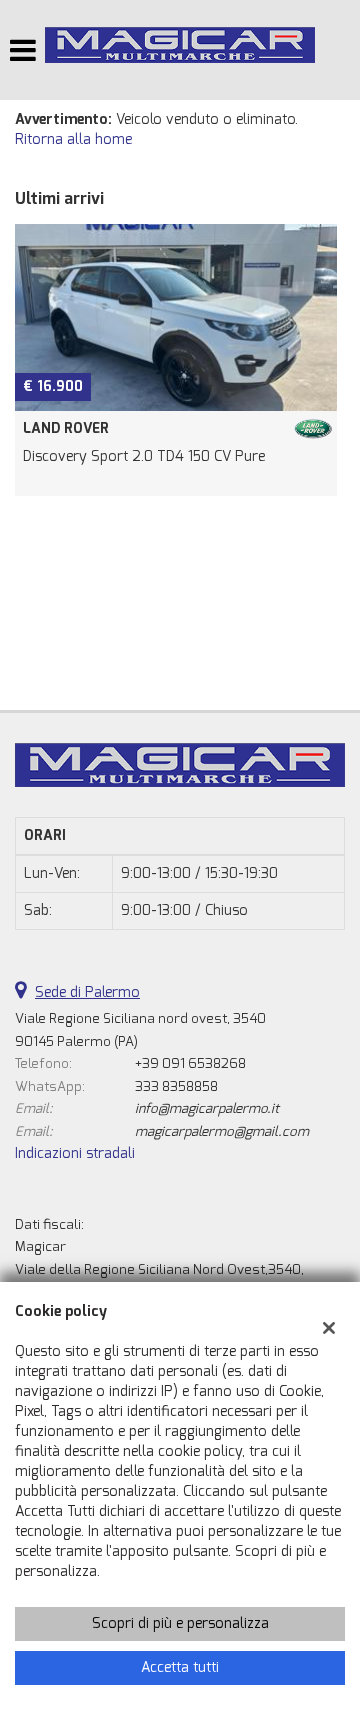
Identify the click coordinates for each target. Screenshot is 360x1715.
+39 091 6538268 (190, 1063)
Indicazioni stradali (75, 1153)
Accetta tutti (180, 1667)
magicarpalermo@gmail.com (222, 1131)
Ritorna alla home (73, 139)
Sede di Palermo (87, 992)
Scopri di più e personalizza (180, 1623)
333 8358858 (176, 1086)
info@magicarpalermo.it (207, 1108)
